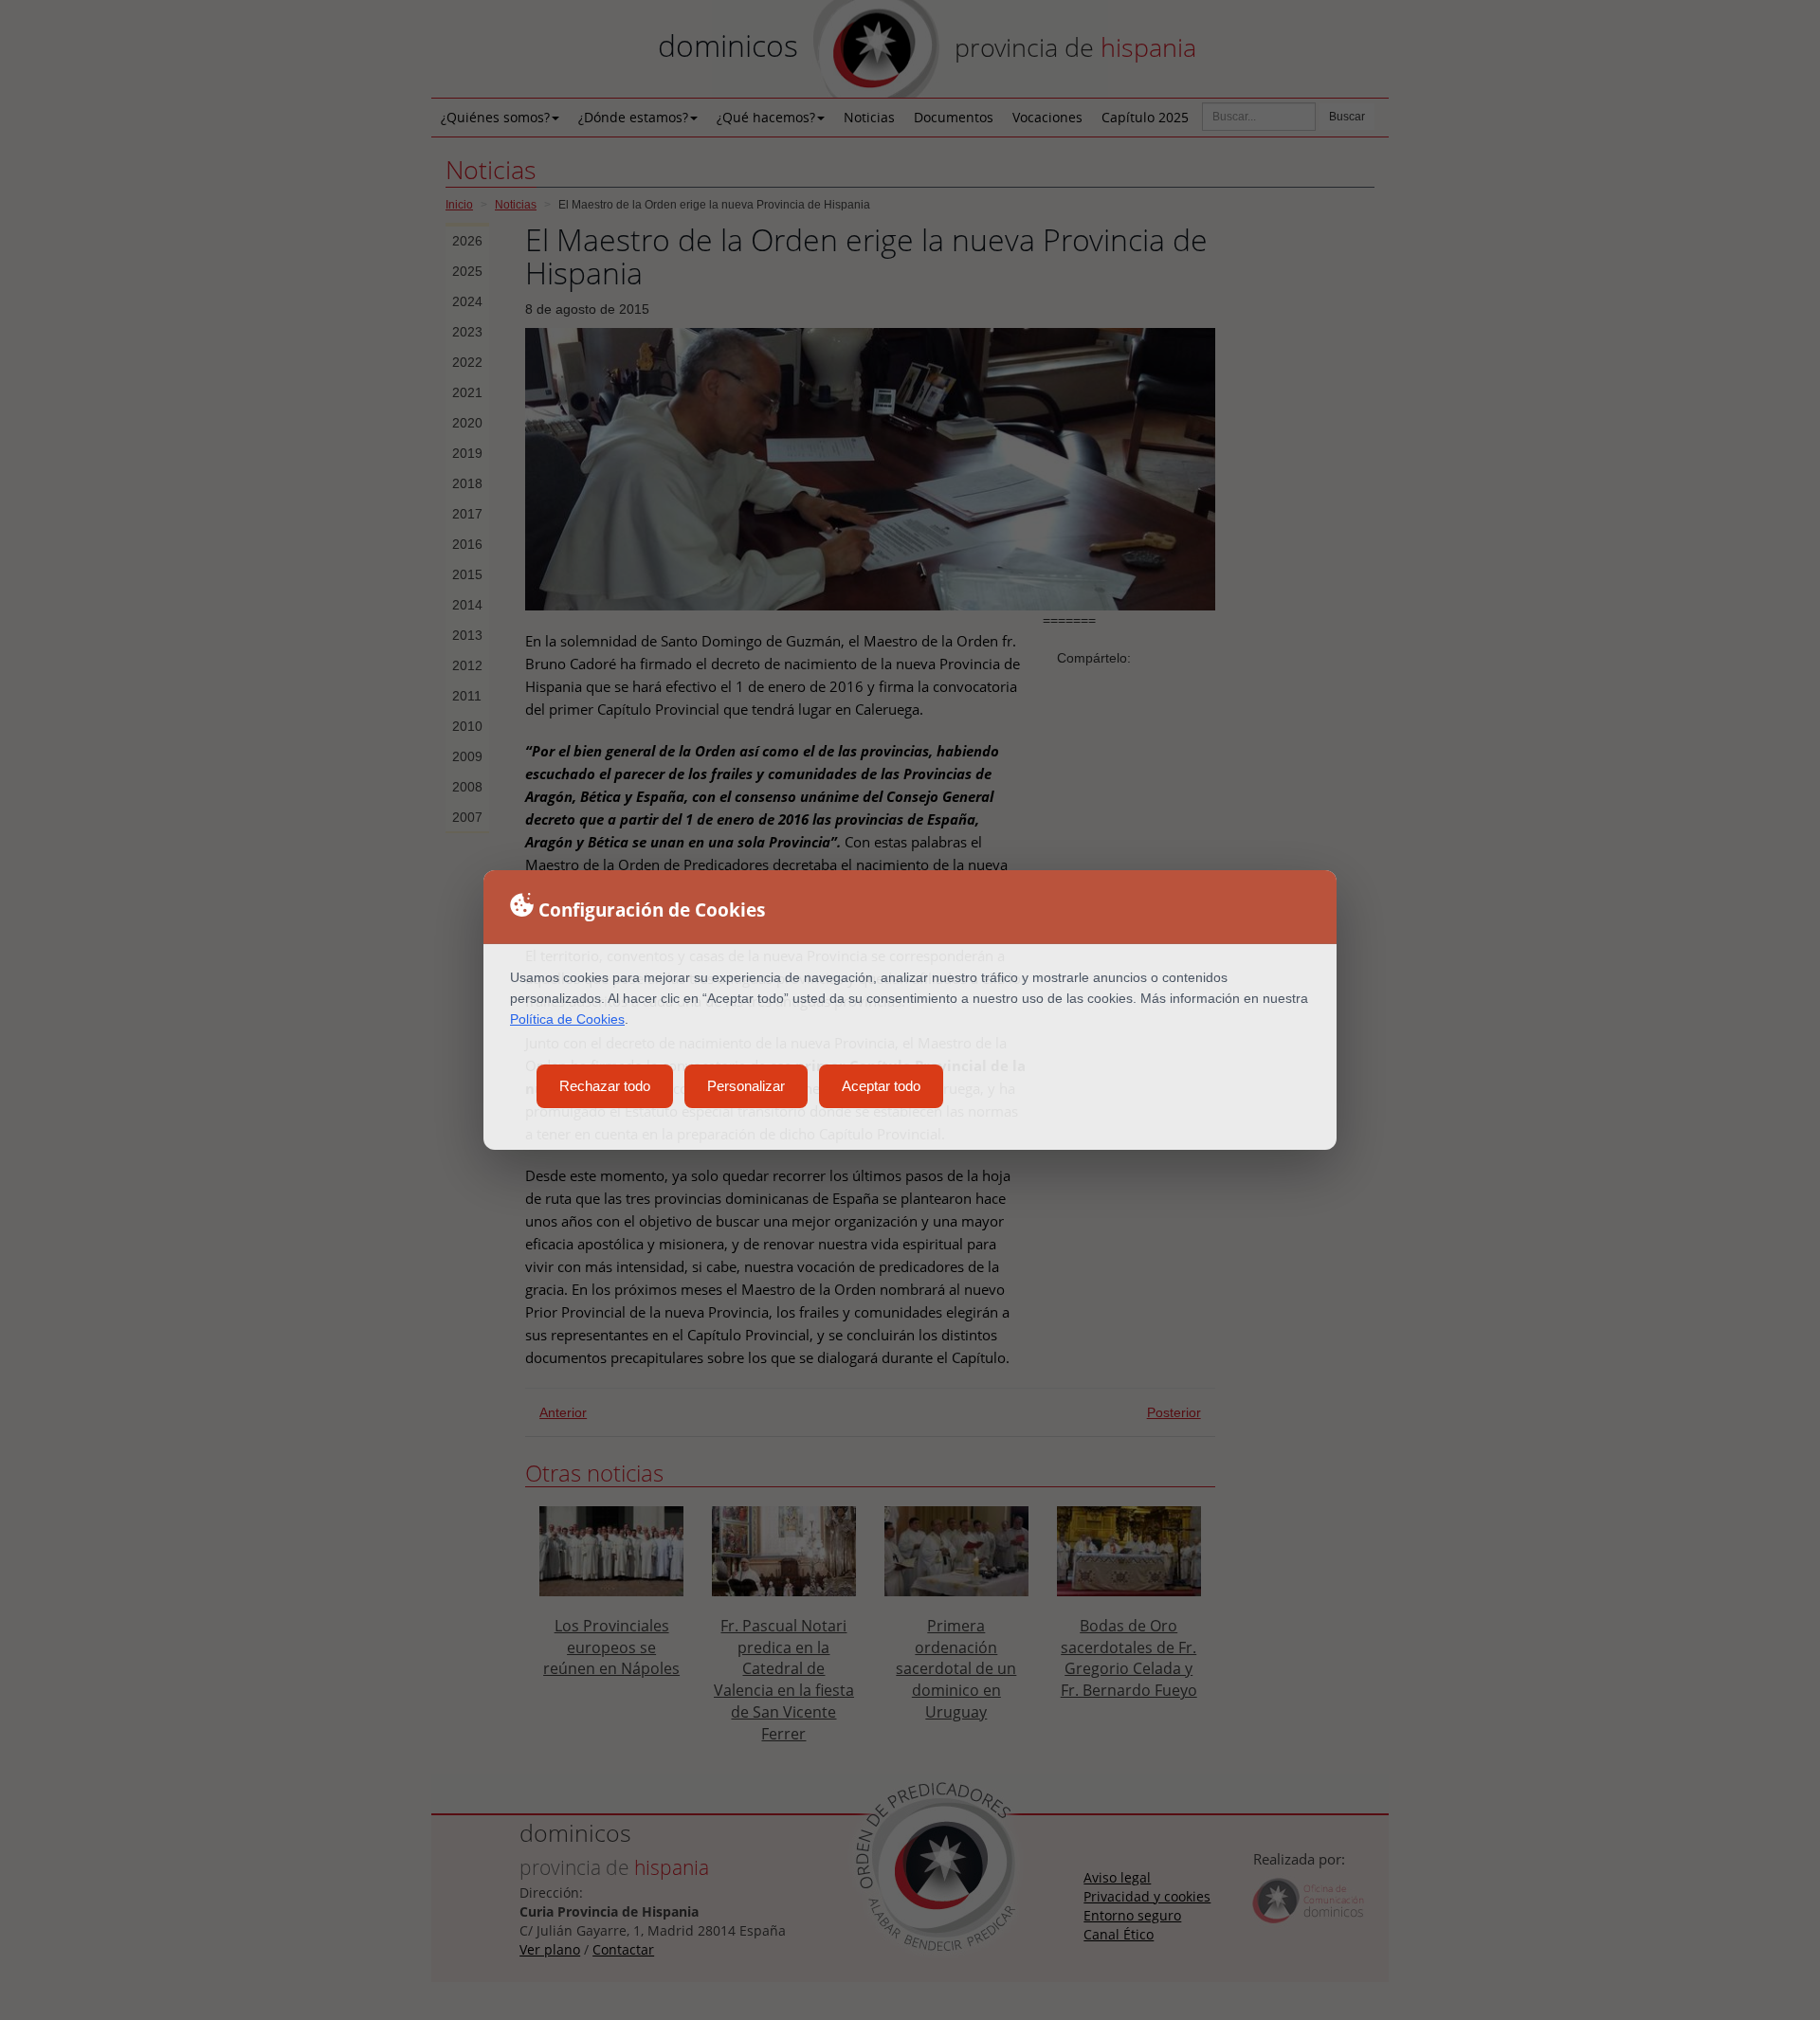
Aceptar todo (881, 1086)
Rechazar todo (605, 1086)
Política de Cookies (567, 1019)
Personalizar (746, 1086)
